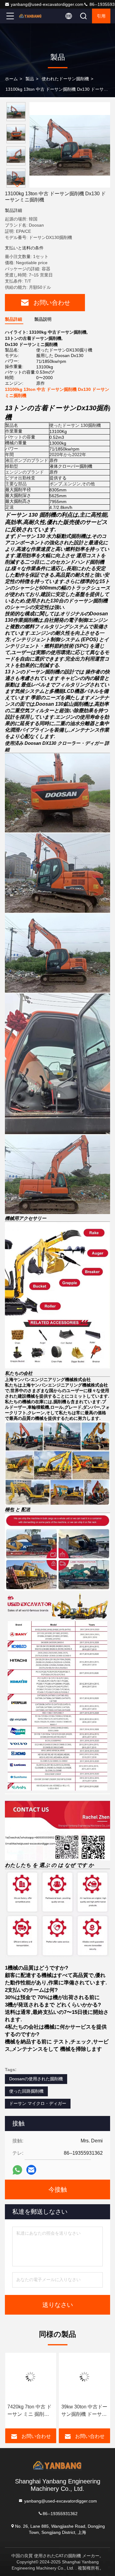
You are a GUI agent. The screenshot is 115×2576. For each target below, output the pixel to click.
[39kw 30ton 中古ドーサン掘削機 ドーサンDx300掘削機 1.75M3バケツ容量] (85, 2377)
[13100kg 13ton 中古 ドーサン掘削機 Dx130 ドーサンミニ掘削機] (70, 145)
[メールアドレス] (31, 2170)
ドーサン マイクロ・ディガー (38, 2103)
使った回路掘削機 (26, 2091)
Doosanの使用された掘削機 (36, 2079)
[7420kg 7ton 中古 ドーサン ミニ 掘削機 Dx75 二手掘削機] (31, 2377)
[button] (17, 185)
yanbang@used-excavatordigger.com (47, 4)
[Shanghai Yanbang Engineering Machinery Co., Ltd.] (30, 16)
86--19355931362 (60, 2513)
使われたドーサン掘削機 (65, 79)
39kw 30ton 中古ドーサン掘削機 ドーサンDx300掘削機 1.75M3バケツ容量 (84, 2411)
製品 (30, 79)
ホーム (11, 79)
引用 (101, 16)
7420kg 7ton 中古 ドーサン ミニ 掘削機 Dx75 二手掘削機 (29, 2411)
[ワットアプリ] (17, 2170)
